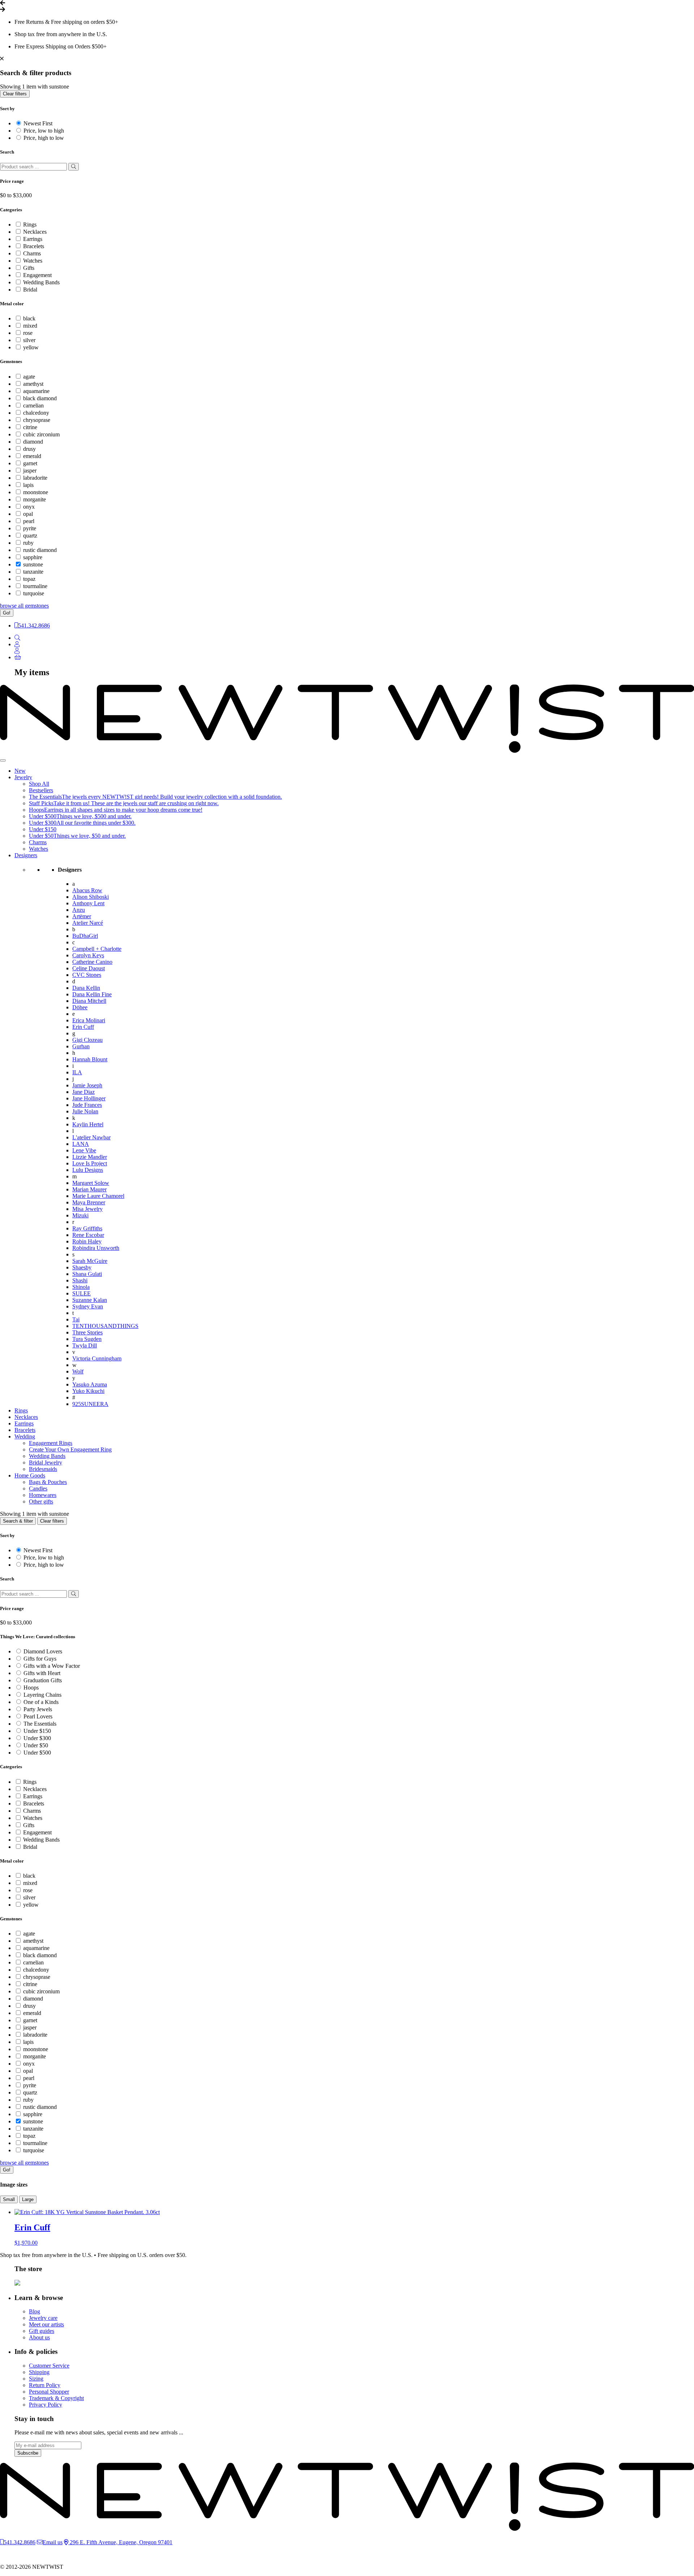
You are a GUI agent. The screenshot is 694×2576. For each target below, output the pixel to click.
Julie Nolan (85, 1111)
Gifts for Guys (40, 1659)
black (29, 318)
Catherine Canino (92, 962)
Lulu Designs (88, 1170)
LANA (81, 1144)
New (20, 771)
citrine (30, 427)
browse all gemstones (24, 606)
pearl (29, 521)
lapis (28, 485)
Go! (7, 613)
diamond (33, 442)
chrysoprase (37, 420)
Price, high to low (44, 138)
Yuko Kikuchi (88, 1391)
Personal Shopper (49, 2392)
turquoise (34, 593)
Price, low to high (44, 131)
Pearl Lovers (38, 1716)
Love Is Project (90, 1163)
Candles (38, 1488)
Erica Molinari (89, 1020)
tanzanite (33, 572)
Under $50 (36, 1745)
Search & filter (18, 1521)
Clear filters (15, 94)
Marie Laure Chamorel (98, 1196)
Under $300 (37, 1738)
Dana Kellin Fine (92, 994)
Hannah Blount (90, 1059)
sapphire (33, 557)
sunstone (33, 564)
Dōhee (80, 1007)
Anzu (79, 910)
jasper (30, 471)
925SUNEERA (90, 1404)
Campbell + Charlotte (97, 949)
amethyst (33, 384)
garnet (30, 463)
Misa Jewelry (87, 1209)
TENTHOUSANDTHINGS (105, 1326)
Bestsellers (41, 790)
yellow (31, 347)
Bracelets (34, 246)
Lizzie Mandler (90, 1157)
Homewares (43, 1495)
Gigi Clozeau (87, 1040)
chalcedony (36, 413)
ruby (28, 543)
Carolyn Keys (88, 955)
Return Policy (45, 2385)
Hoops (31, 1688)
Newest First (38, 123)
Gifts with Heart (42, 1673)
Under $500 (37, 1753)
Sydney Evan (88, 1306)
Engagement (37, 275)
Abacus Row (87, 890)
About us (39, 2337)
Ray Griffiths (87, 1228)
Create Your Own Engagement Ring (70, 1449)
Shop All (39, 784)
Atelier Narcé (88, 923)
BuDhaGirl (85, 936)
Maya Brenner (89, 1202)
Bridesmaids (43, 1469)
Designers (26, 855)
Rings (30, 225)
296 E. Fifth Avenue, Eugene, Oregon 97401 (120, 2542)
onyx (29, 507)
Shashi (80, 1280)
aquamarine (36, 391)
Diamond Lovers (43, 1651)
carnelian (33, 405)
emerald (32, 456)
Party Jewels (38, 1709)
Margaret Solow (91, 1183)
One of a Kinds (41, 1702)
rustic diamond (40, 550)
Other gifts (41, 1501)
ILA (77, 1072)
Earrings (33, 239)
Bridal (30, 290)
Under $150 (43, 829)
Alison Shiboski (91, 897)
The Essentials (40, 1724)
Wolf (78, 1371)
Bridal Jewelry (46, 1462)
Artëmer (82, 916)
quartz (30, 536)
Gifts (29, 268)
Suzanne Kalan (90, 1300)
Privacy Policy (46, 2405)
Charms (32, 253)
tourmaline (35, 586)
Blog (35, 2311)
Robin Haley (87, 1241)
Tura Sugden (87, 1339)
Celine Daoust (89, 968)
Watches (33, 261)
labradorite (35, 478)
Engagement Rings (51, 1443)
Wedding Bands (41, 282)
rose (28, 333)
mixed (30, 326)
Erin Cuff (83, 1027)
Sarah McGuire (90, 1261)
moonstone (36, 492)
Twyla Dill (85, 1345)
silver (29, 340)
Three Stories (87, 1332)
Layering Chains (42, 1695)
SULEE (82, 1293)
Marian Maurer (89, 1189)
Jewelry (23, 777)
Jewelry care (43, 2318)
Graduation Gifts (43, 1680)
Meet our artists (46, 2324)
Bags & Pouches (48, 1482)
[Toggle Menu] (3, 760)
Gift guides (42, 2331)
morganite (35, 499)
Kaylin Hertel (88, 1124)
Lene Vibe (84, 1150)
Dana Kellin (86, 988)
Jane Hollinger (89, 1098)
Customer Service (49, 2366)
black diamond (40, 398)
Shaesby (82, 1267)
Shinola (81, 1287)
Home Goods (30, 1475)
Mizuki (80, 1215)
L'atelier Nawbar (91, 1137)
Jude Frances (87, 1105)
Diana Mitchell (89, 1001)
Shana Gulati (87, 1274)
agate (29, 377)
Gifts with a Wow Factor (52, 1666)
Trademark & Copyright (56, 2398)
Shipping (39, 2372)
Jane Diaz (83, 1092)
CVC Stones (87, 975)
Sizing (36, 2379)
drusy (29, 449)
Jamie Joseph (87, 1085)
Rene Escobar (88, 1235)
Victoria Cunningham (97, 1358)
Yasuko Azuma (90, 1384)
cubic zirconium (41, 434)
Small (9, 2199)
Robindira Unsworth (96, 1248)
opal (28, 514)
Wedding (25, 1436)
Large (28, 2199)
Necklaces (35, 232)
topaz (29, 579)
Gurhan (81, 1046)
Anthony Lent (88, 903)
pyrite (30, 528)
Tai (76, 1319)
